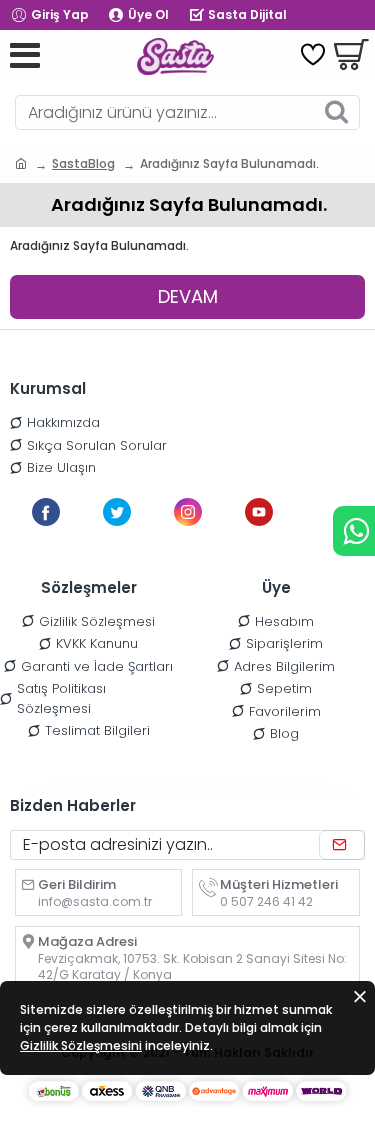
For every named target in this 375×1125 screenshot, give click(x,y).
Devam (188, 296)
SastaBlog (83, 163)
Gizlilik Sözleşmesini (81, 1045)
